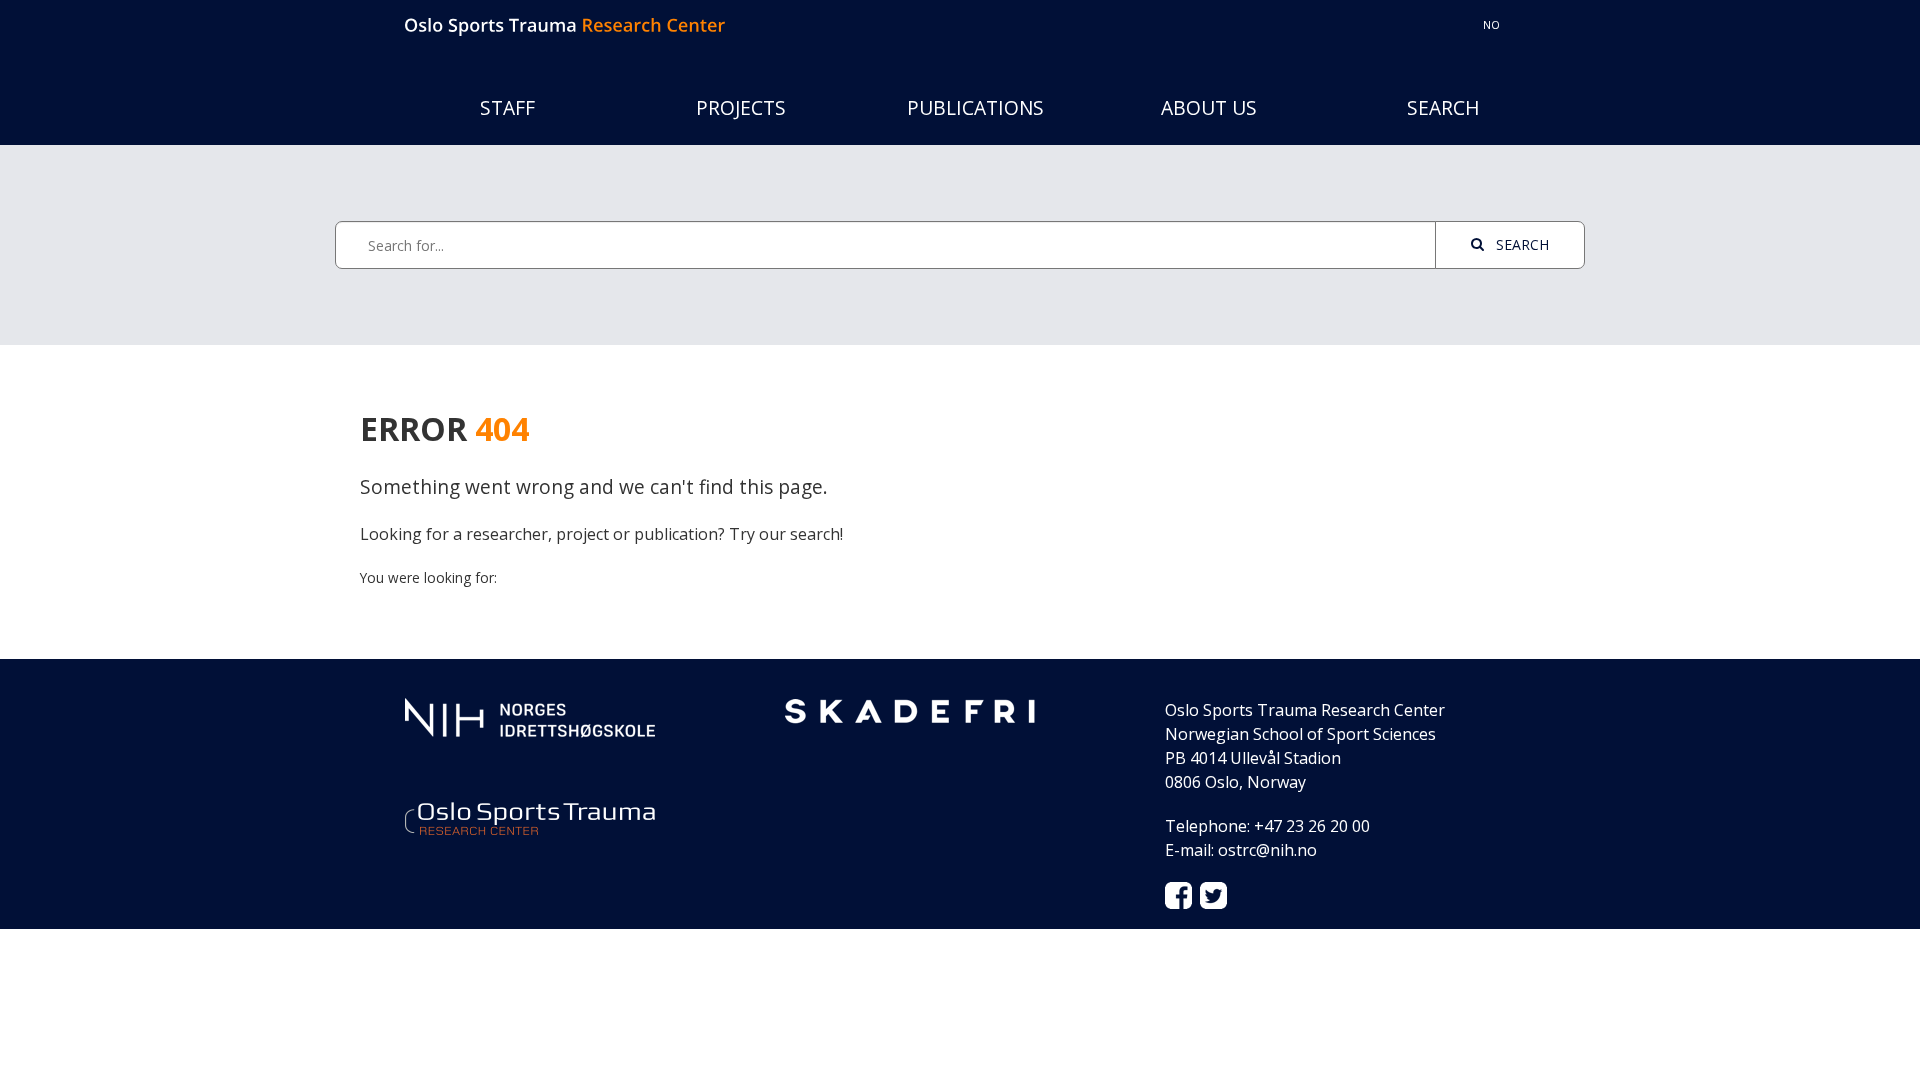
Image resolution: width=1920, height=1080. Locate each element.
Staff (507, 107)
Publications (975, 107)
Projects (741, 107)
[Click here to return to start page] (565, 25)
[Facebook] (1178, 894)
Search (1443, 107)
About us (1209, 107)
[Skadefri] (910, 710)
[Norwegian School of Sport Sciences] (530, 716)
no (1491, 24)
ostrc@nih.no (1267, 850)
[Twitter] (1213, 894)
